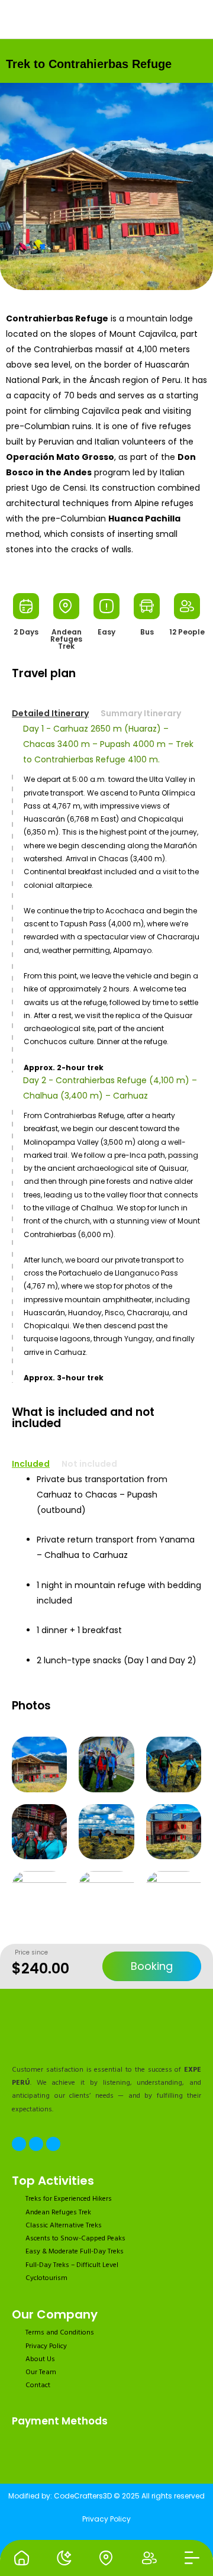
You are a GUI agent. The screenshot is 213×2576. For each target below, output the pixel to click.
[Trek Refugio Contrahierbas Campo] (106, 1832)
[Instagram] (36, 2144)
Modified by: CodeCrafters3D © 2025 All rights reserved (106, 2496)
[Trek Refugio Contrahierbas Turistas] (106, 1764)
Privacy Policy (106, 2519)
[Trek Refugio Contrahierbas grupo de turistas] (39, 1899)
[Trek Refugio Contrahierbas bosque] (106, 1899)
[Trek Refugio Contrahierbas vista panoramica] (174, 1832)
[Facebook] (19, 2144)
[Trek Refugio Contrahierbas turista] (174, 1899)
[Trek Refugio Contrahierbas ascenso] (174, 1764)
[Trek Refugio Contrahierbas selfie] (39, 1832)
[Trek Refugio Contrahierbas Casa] (106, 186)
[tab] (56, 713)
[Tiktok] (53, 2144)
